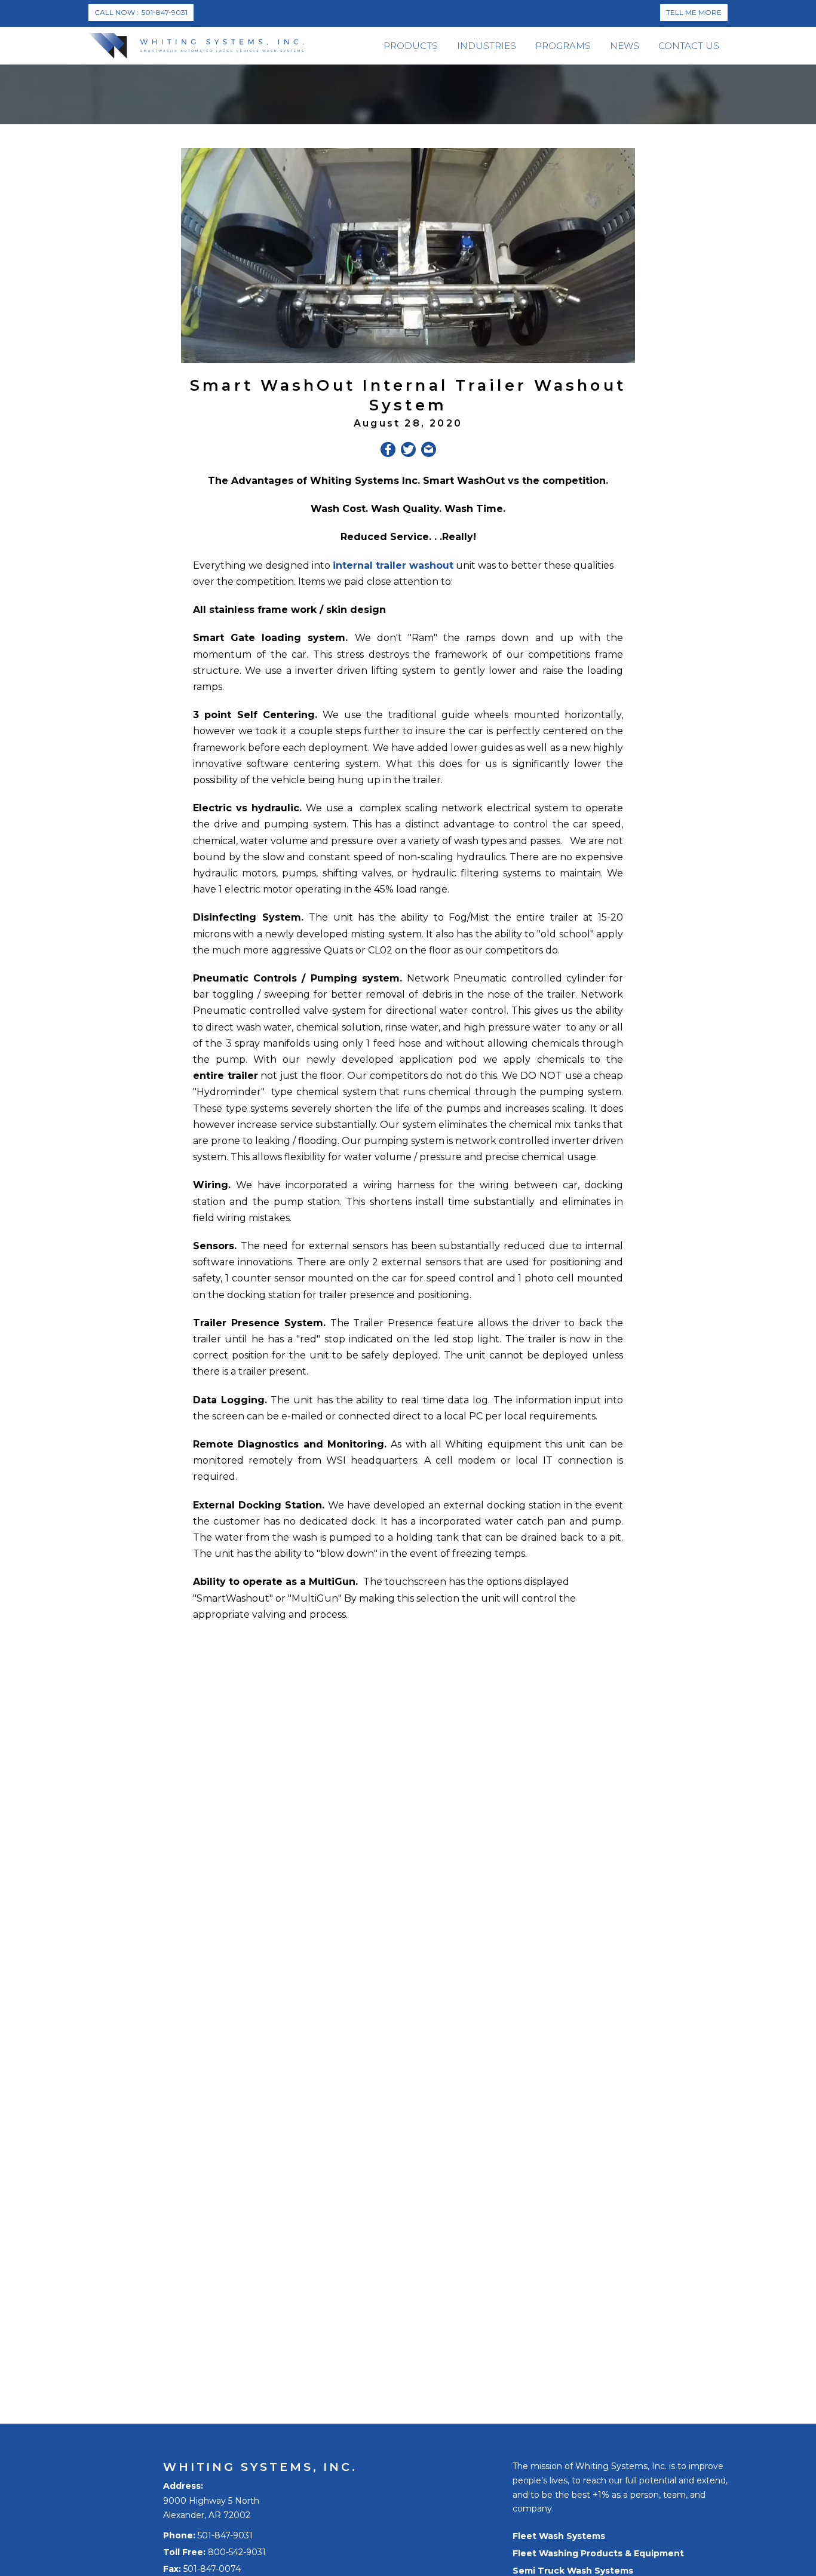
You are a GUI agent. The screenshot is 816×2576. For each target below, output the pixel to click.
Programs (563, 46)
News (625, 46)
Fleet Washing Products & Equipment (598, 2553)
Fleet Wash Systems (559, 2536)
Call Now (141, 12)
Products (411, 46)
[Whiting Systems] (196, 46)
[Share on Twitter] (408, 452)
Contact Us (689, 46)
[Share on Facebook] (388, 452)
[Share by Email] (429, 452)
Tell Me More (694, 12)
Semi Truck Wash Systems (573, 2571)
